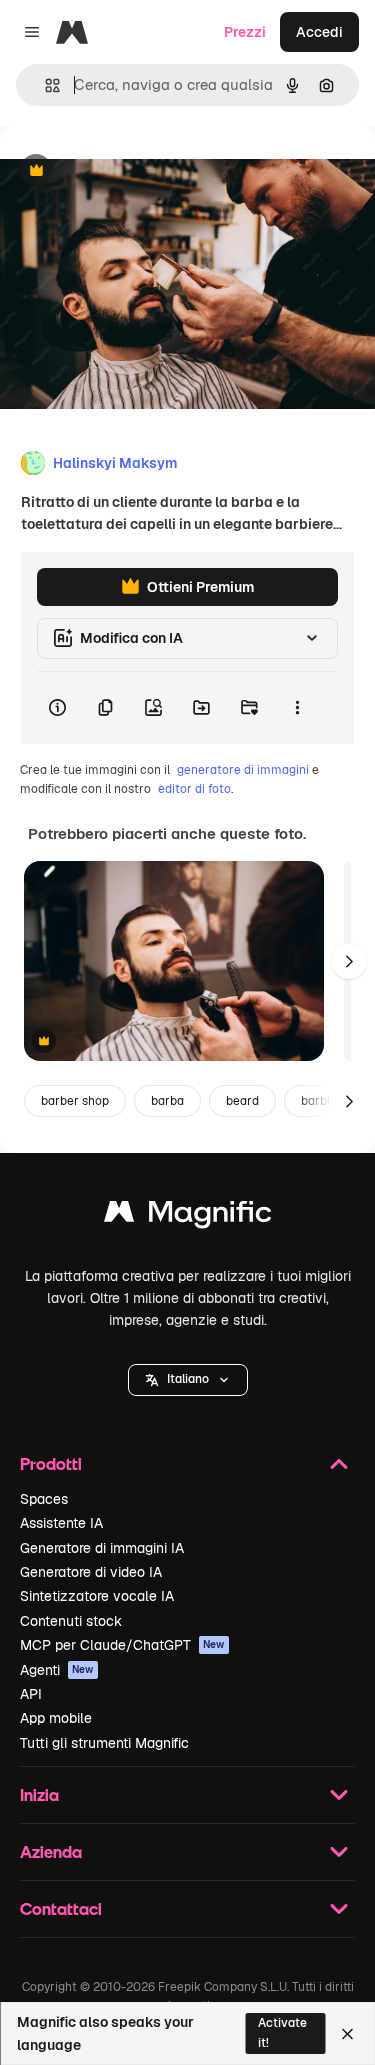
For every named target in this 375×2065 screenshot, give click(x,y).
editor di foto (194, 789)
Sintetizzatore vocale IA (97, 1596)
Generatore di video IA (91, 1572)
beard (242, 1101)
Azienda (51, 1851)
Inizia (39, 1794)
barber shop (75, 1101)
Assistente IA (61, 1523)
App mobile (56, 1718)
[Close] (347, 2034)
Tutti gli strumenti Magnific (104, 1743)
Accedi (319, 32)
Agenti (57, 1670)
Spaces (44, 1499)
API (31, 1694)
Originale (132, 171)
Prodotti (51, 1463)
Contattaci (61, 1908)
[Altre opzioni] (297, 708)
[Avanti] (349, 961)
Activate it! (282, 2032)
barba (167, 1101)
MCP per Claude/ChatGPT (122, 1645)
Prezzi (245, 32)
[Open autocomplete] (44, 85)
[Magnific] (188, 1216)
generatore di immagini (243, 770)
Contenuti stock (71, 1621)
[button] (188, 1380)
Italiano (188, 1379)
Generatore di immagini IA (102, 1548)
